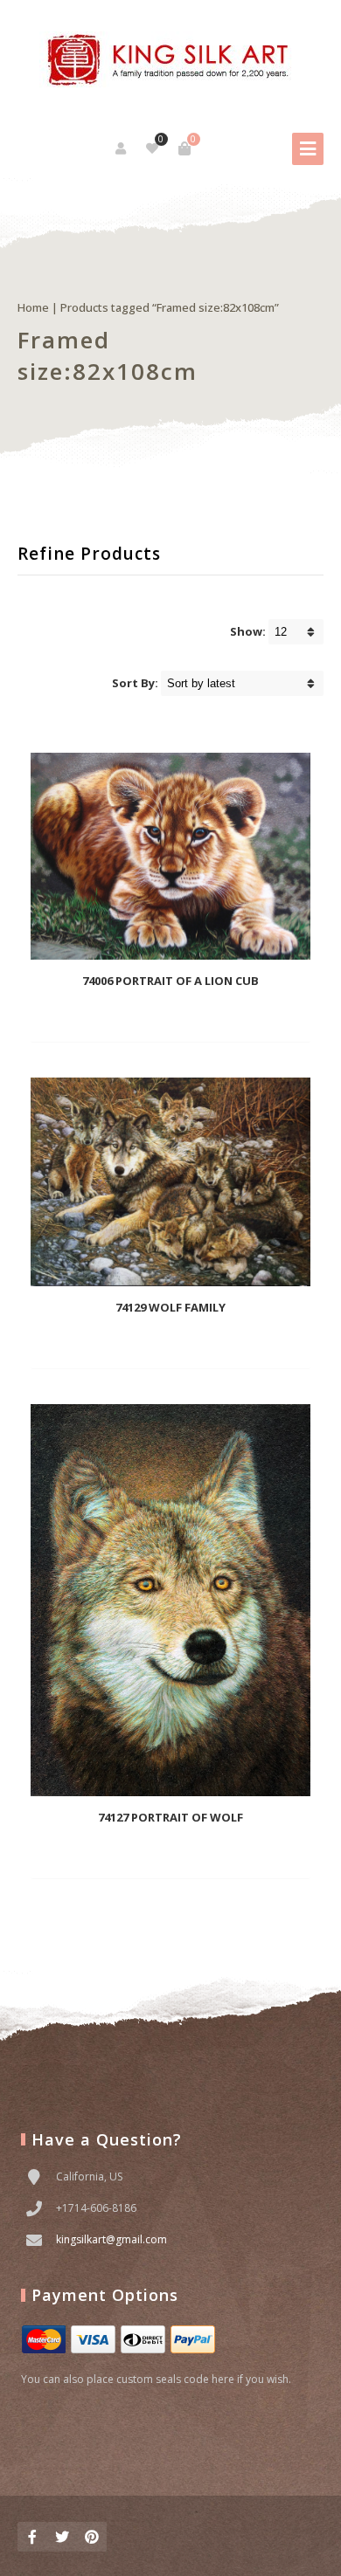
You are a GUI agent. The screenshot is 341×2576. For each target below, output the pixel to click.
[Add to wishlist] (221, 1016)
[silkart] (170, 61)
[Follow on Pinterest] (92, 2537)
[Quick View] (193, 1016)
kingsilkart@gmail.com (111, 2239)
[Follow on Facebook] (32, 2537)
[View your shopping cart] (184, 148)
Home (33, 307)
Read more (142, 1016)
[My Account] (122, 148)
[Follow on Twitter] (62, 2537)
